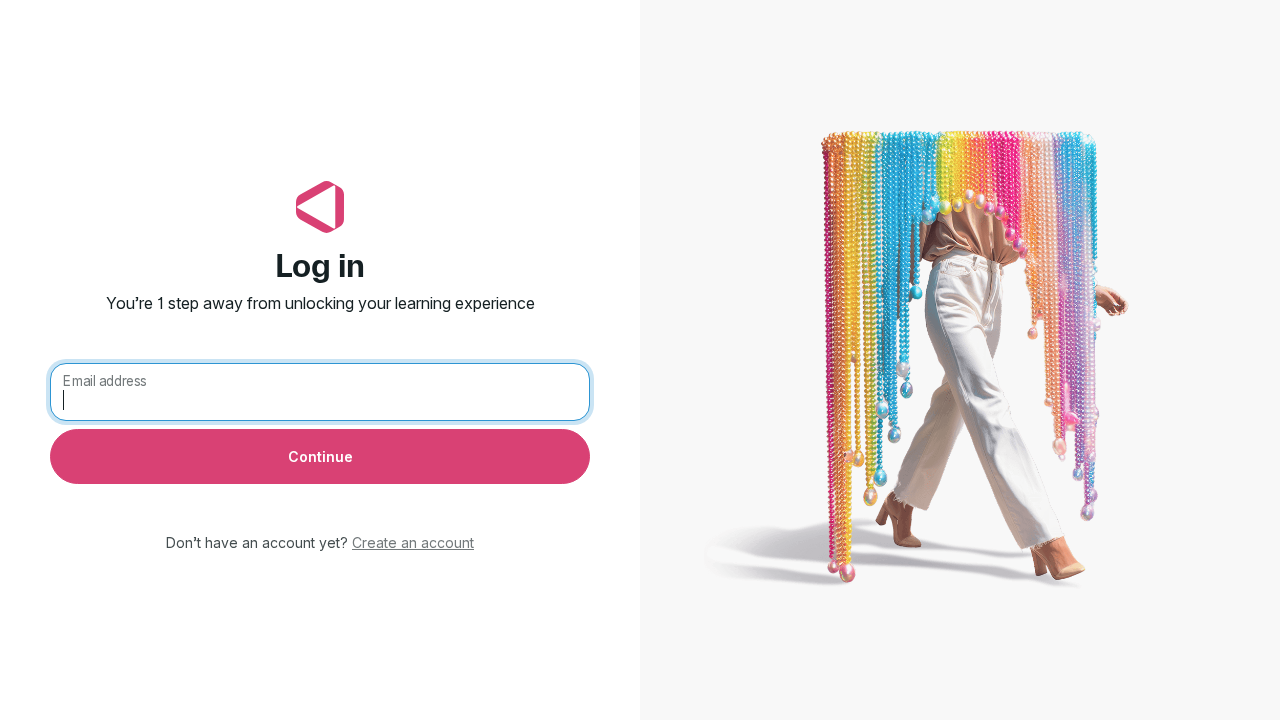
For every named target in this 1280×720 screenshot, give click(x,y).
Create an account (413, 542)
